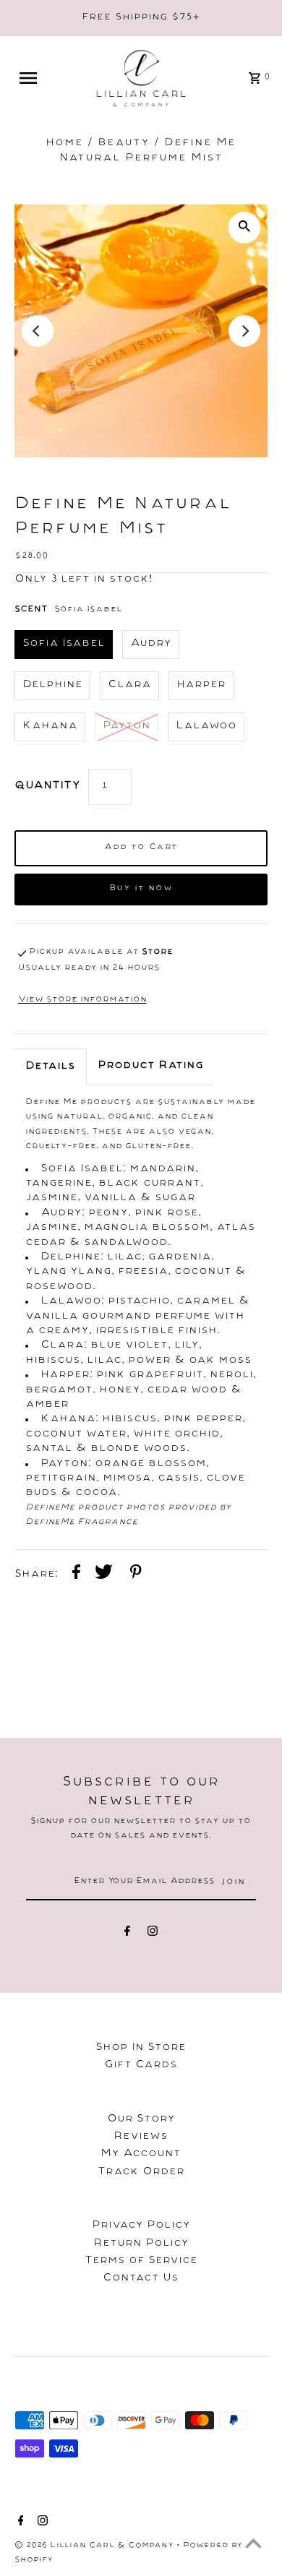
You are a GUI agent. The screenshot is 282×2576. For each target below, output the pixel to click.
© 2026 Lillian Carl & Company (95, 2546)
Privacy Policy (141, 2226)
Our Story (141, 2120)
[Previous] (38, 331)
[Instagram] (153, 1934)
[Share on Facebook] (76, 1574)
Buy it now (141, 889)
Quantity (48, 787)
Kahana (50, 727)
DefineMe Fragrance (81, 1523)
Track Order (141, 2173)
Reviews (141, 2137)
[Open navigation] (35, 78)
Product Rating (150, 1067)
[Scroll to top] (253, 2547)
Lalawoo (206, 727)
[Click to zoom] (244, 228)
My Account (141, 2155)
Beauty (124, 144)
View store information (82, 1000)
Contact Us (141, 2279)
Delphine (52, 686)
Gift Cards (141, 2066)
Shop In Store (141, 2049)
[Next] (244, 331)
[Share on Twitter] (104, 1574)
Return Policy (141, 2244)
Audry (151, 645)
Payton (127, 727)
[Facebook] (127, 1934)
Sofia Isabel (64, 645)
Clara (129, 686)
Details (50, 1067)
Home (64, 144)
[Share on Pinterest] (136, 1574)
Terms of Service (141, 2262)
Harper (201, 686)
